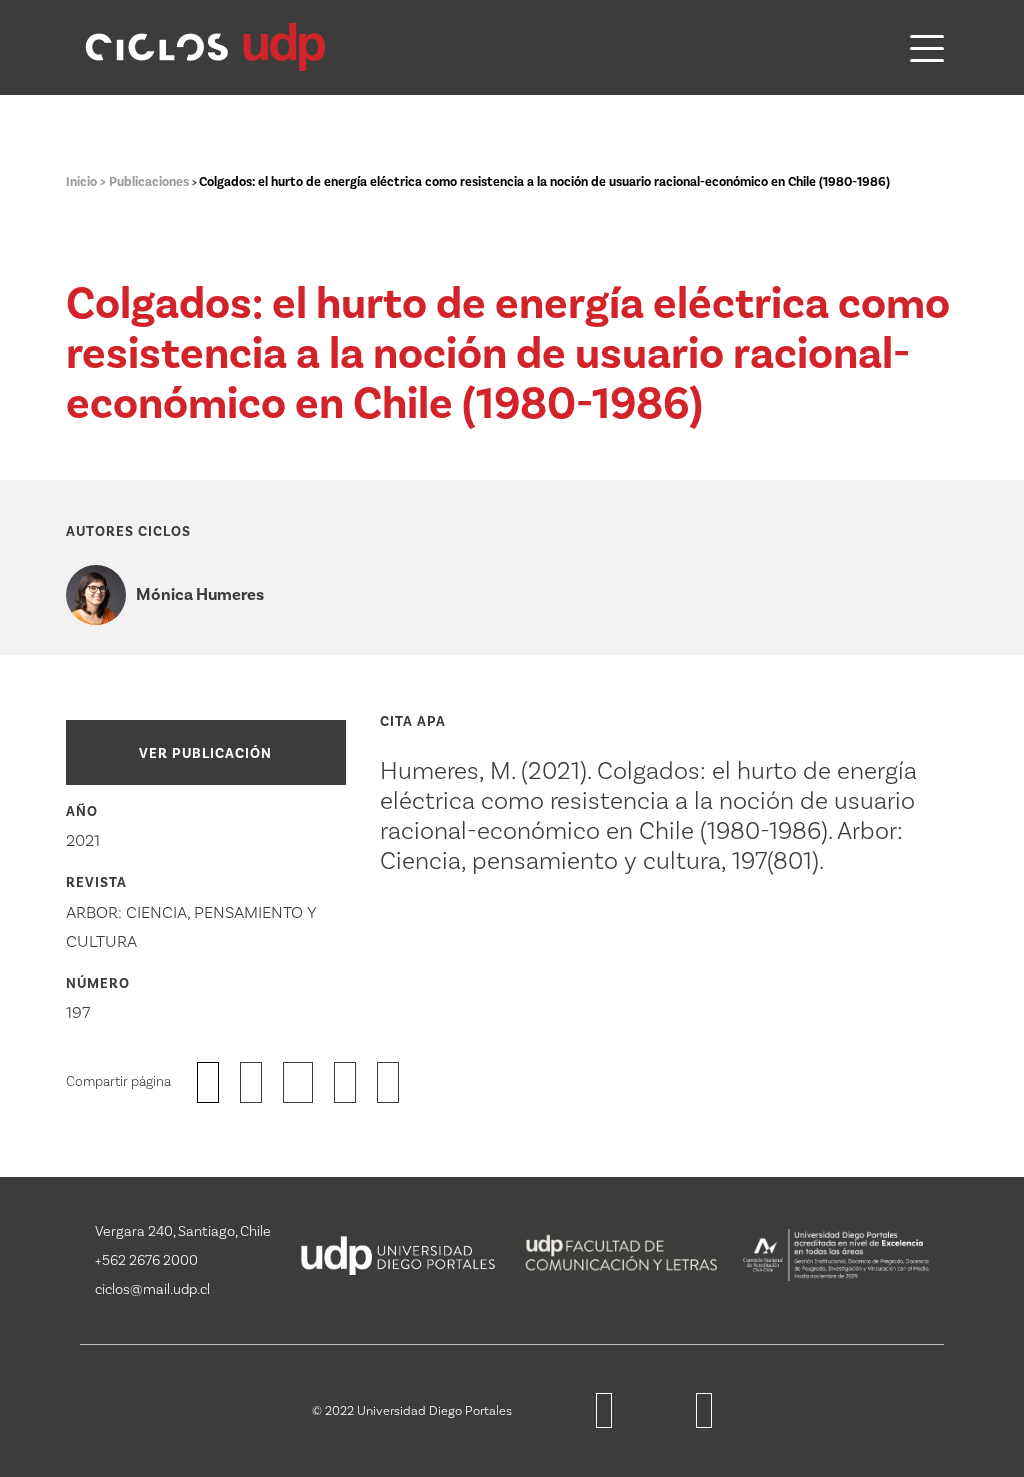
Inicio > (87, 182)
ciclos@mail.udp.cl (152, 1289)
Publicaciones (150, 182)
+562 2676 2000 (146, 1260)
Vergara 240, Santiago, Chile (183, 1231)
